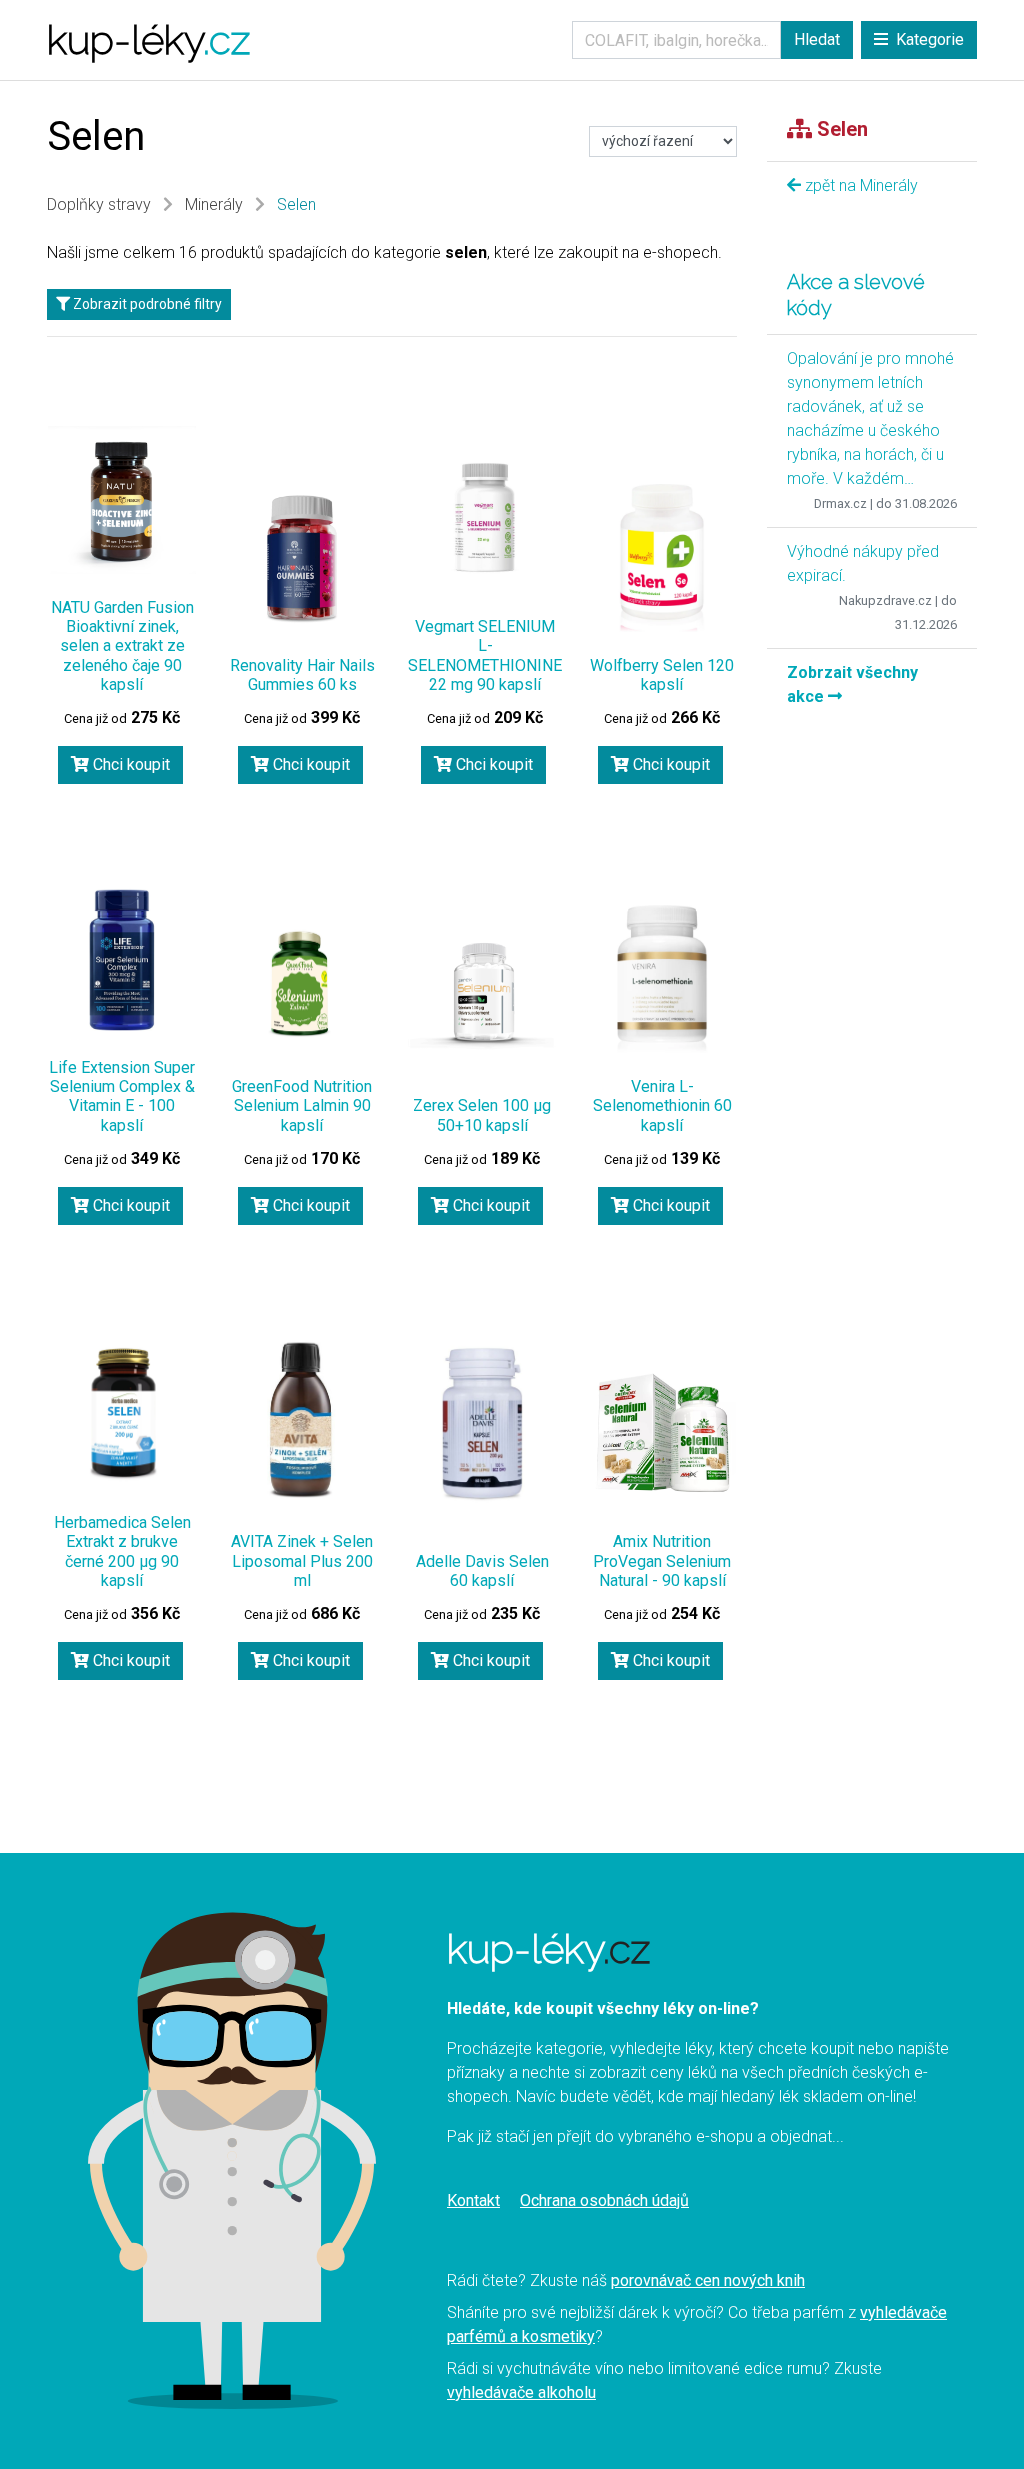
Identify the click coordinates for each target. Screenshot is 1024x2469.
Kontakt (473, 2200)
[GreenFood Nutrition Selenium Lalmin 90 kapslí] (302, 980)
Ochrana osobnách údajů (604, 2200)
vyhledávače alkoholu (521, 2392)
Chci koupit (129, 764)
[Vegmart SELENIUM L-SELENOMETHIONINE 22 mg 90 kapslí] (485, 516)
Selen (296, 204)
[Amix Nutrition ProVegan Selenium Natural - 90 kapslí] (662, 1434)
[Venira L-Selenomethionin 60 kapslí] (662, 979)
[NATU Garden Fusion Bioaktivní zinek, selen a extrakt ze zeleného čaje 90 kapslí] (122, 500)
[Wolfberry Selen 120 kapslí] (662, 558)
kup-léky (148, 39)
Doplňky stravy (99, 204)
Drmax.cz (840, 503)
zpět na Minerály (859, 185)
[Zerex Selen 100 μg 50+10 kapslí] (482, 998)
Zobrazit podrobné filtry (146, 304)
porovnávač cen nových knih (708, 2280)
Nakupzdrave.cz (885, 600)
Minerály (214, 204)
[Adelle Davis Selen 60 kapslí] (482, 1428)
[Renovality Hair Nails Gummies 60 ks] (302, 558)
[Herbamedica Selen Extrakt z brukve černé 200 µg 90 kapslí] (122, 1415)
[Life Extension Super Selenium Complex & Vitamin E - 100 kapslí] (122, 960)
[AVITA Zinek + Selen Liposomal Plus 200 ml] (302, 1418)
